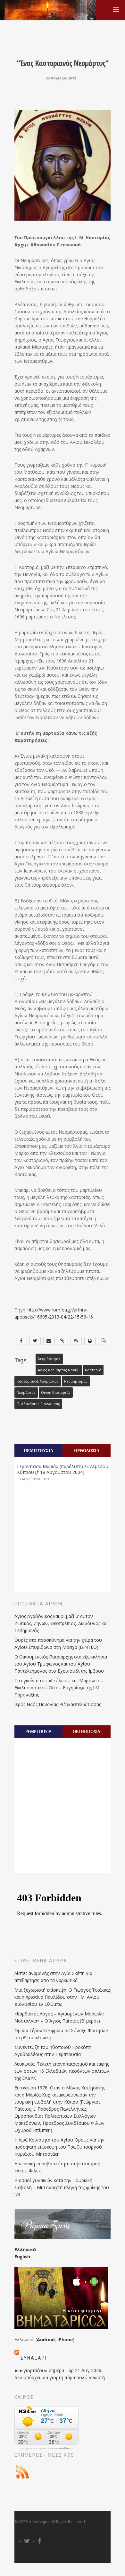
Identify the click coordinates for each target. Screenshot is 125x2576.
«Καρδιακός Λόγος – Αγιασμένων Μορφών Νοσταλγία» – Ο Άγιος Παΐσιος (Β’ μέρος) (59, 2017)
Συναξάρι (34, 2358)
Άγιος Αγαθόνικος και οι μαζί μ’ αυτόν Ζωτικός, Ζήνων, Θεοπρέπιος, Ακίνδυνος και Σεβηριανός (61, 1623)
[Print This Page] (90, 1341)
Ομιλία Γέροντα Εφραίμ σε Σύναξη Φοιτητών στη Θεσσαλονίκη (61, 2034)
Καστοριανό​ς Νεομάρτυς (38, 1381)
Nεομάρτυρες (49, 1359)
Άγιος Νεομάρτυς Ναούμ (59, 1370)
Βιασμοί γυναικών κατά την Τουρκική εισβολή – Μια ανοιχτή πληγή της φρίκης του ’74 (62, 2187)
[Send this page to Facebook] (21, 1341)
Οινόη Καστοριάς (56, 1393)
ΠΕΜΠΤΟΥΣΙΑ (38, 1450)
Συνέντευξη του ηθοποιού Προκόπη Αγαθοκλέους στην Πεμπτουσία (53, 2051)
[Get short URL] (63, 1341)
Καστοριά (93, 1370)
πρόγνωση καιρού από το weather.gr (46, 2448)
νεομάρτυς (26, 1393)
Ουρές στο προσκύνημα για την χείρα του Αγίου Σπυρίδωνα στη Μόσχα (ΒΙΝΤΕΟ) (58, 1644)
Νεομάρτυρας (76, 1381)
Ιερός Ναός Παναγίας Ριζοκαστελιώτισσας (58, 1704)
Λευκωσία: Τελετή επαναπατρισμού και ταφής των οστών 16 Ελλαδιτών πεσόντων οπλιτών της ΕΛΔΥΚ (62, 2071)
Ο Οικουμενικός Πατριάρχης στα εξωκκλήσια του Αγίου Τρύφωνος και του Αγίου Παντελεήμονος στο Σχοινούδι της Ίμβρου (61, 1664)
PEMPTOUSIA (38, 1731)
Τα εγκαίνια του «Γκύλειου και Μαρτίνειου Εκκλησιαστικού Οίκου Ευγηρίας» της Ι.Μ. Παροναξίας (59, 1688)
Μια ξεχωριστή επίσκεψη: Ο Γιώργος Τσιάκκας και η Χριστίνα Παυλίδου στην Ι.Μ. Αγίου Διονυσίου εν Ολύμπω (63, 1997)
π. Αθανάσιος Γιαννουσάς (38, 1404)
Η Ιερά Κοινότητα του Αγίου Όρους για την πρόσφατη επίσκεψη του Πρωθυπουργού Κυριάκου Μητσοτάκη (59, 2147)
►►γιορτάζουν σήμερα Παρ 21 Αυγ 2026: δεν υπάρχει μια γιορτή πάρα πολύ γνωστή (60, 2374)
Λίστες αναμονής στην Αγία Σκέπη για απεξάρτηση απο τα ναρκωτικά (53, 1977)
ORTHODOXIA (87, 1731)
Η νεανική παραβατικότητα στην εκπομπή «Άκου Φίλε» (57, 2167)
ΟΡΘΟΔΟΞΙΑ (87, 1450)
